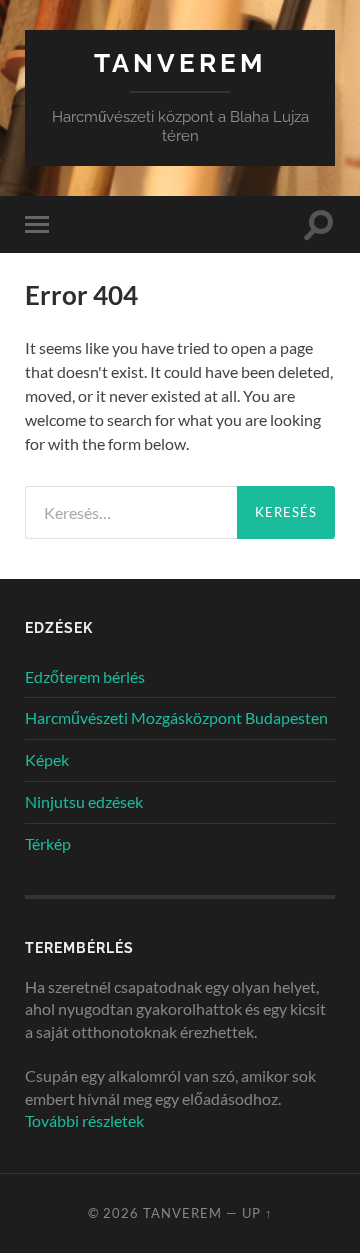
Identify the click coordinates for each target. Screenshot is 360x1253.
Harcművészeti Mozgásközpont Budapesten (176, 717)
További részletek (84, 1120)
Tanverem (180, 62)
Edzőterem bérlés (85, 676)
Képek (47, 759)
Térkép (48, 843)
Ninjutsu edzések (84, 801)
